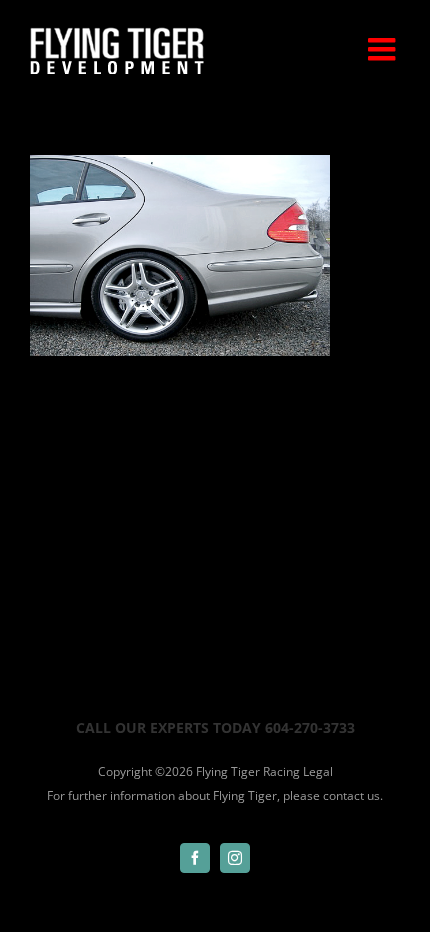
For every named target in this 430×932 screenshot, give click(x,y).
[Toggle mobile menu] (384, 49)
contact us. (353, 795)
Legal (318, 771)
